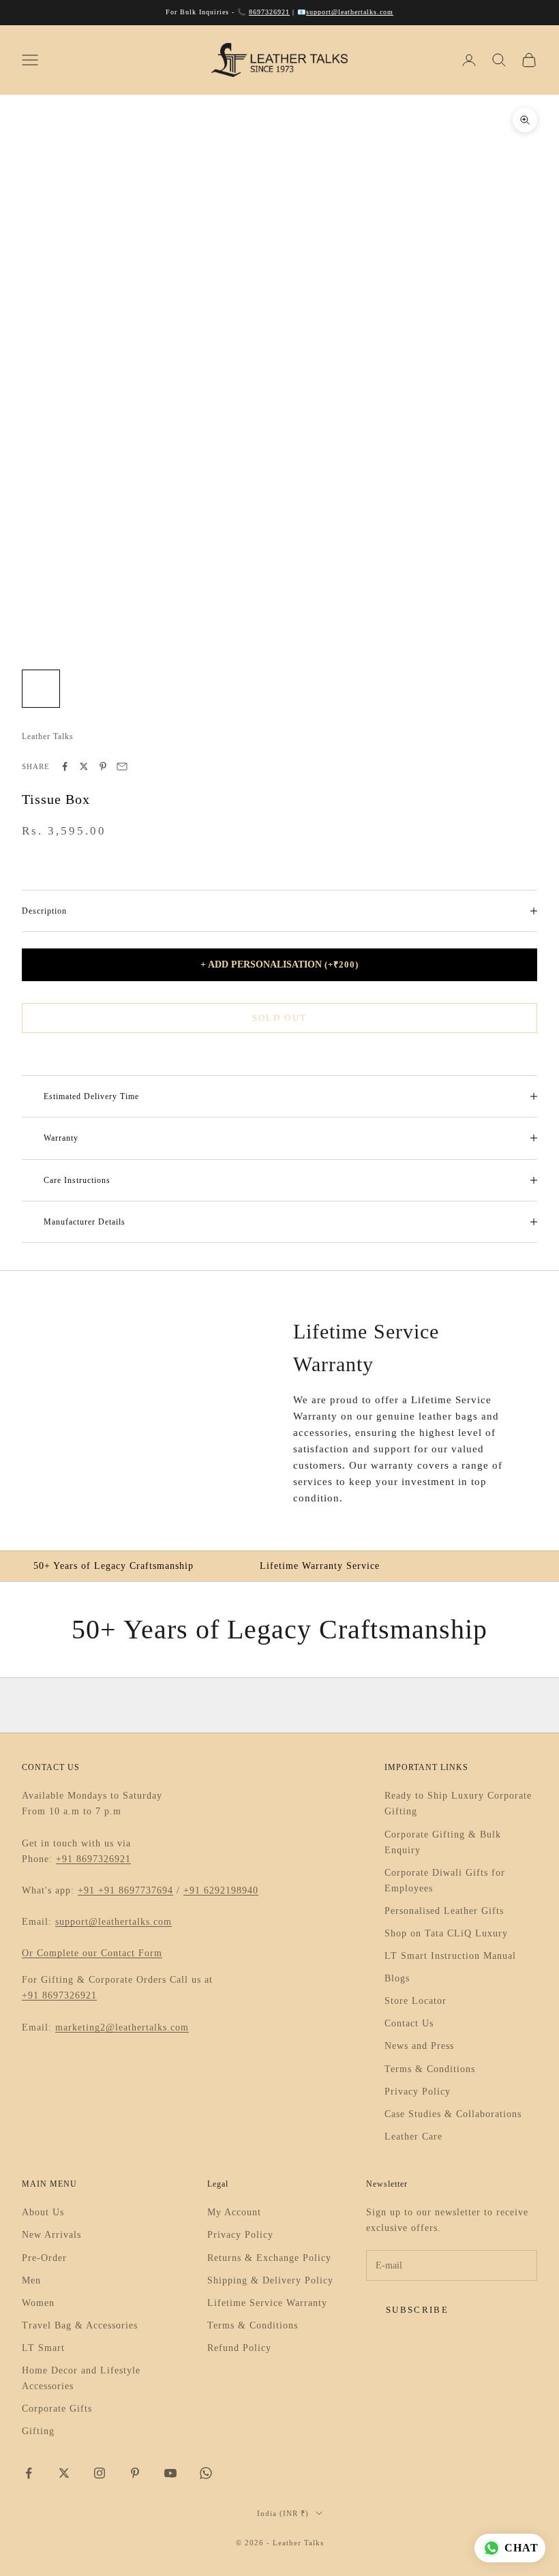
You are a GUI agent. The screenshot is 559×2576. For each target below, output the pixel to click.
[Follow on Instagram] (100, 2473)
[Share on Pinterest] (103, 766)
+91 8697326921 (93, 1859)
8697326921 (269, 12)
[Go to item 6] (259, 689)
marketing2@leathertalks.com (122, 2027)
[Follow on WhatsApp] (206, 2473)
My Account (234, 2212)
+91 (88, 1890)
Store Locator (416, 2001)
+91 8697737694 (136, 1890)
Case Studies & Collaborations (453, 2114)
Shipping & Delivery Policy (270, 2280)
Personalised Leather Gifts (444, 1911)
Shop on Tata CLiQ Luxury (446, 1933)
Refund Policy (239, 2348)
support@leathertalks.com (350, 12)
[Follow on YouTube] (170, 2473)
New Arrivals (51, 2235)
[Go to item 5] (215, 689)
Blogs (397, 1978)
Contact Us (409, 2023)
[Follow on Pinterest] (135, 2473)
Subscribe (417, 2310)
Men (31, 2280)
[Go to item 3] (128, 689)
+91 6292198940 (221, 1890)
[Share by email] (122, 766)
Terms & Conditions (430, 2069)
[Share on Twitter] (84, 766)
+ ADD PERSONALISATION (279, 964)
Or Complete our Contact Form (92, 1953)
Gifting (38, 2431)
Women (38, 2303)
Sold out (280, 1018)
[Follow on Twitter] (64, 2473)
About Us (43, 2212)
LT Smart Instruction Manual (450, 1956)
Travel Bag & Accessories (80, 2325)
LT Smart (43, 2348)
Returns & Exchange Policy (269, 2258)
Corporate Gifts (57, 2409)
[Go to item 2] (85, 689)
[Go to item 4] (172, 689)
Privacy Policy (418, 2092)
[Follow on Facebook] (29, 2473)
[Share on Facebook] (65, 766)
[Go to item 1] (41, 689)
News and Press (419, 2046)
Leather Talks (48, 736)
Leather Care (413, 2137)
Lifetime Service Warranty (267, 2303)
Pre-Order (44, 2258)
